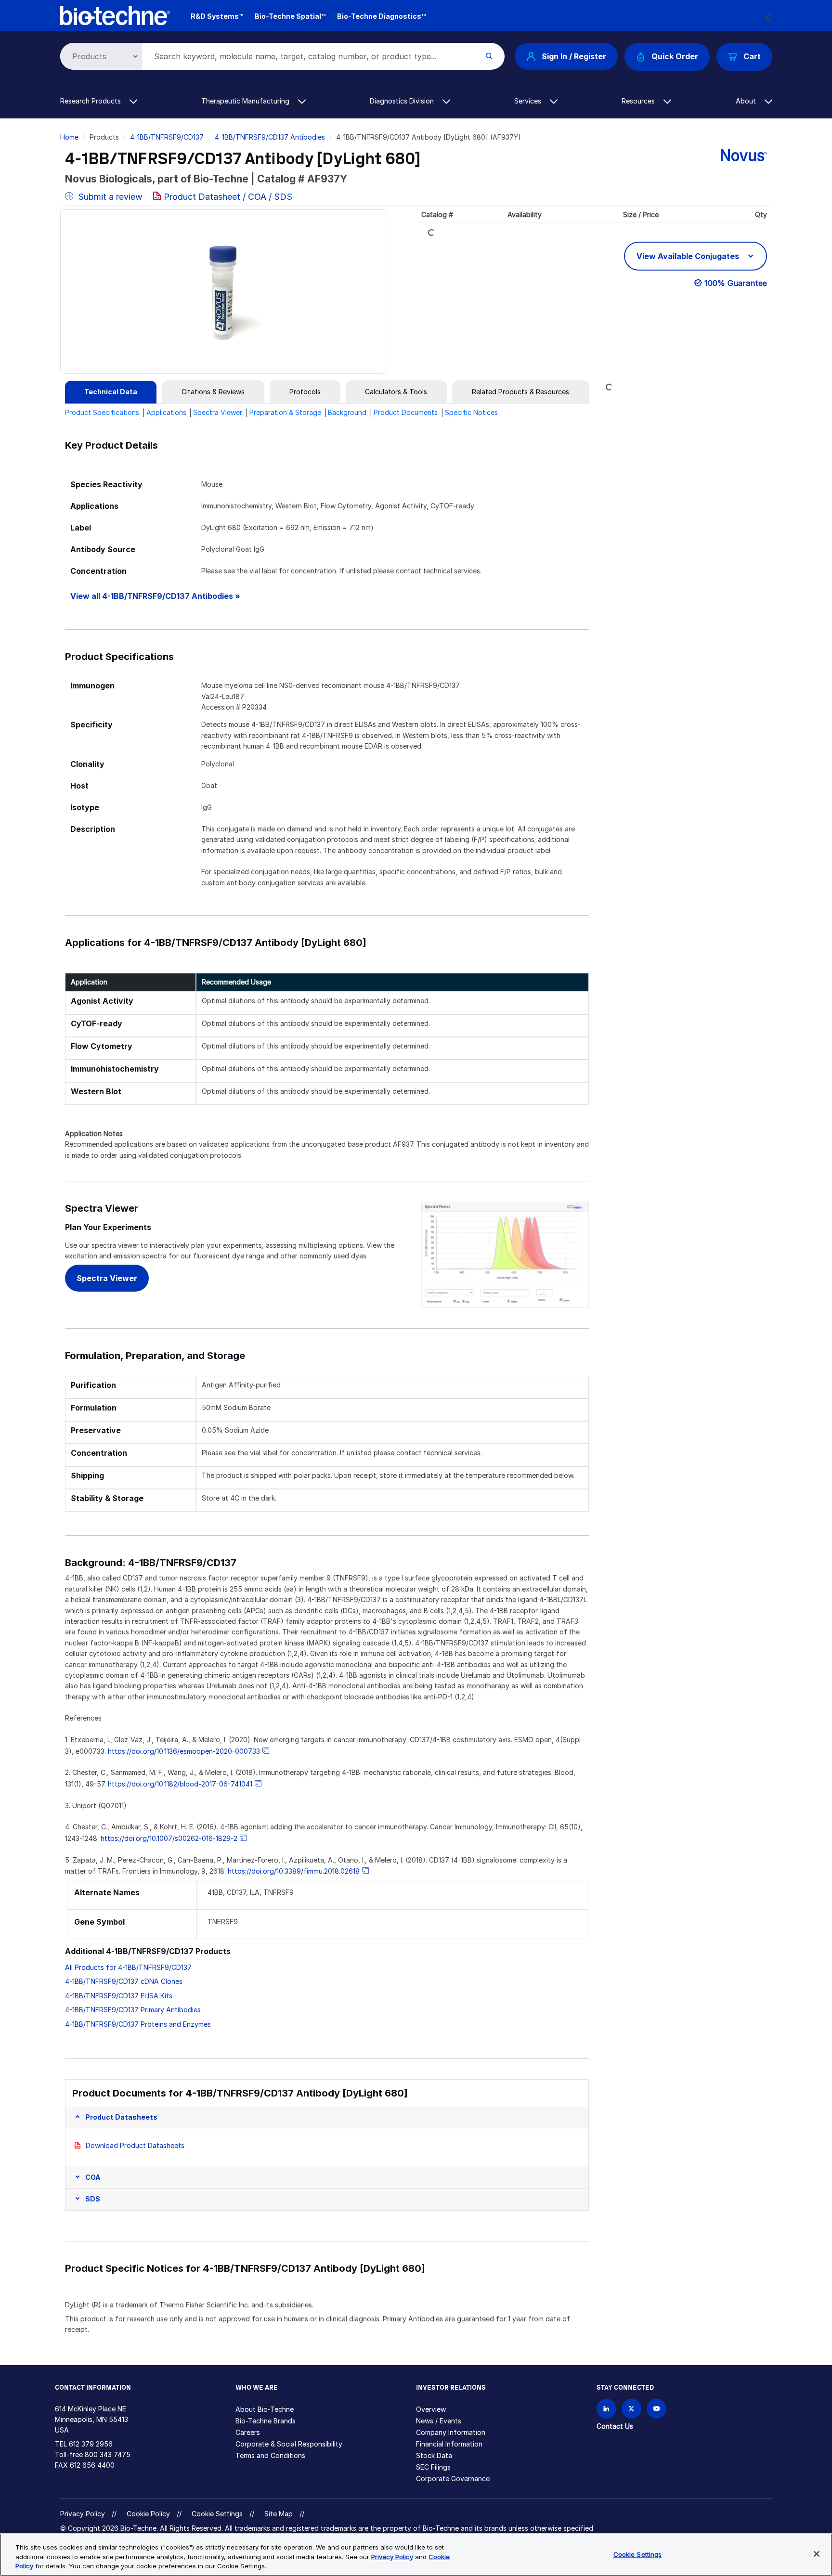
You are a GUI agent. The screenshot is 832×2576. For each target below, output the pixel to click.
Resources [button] (639, 101)
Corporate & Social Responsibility (289, 2444)
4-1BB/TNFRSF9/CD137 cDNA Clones (124, 1981)
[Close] (817, 2554)
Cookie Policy (148, 2514)
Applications (166, 412)
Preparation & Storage (285, 412)
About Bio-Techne (265, 2409)
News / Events (439, 2421)
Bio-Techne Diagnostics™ (381, 16)
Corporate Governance (453, 2479)
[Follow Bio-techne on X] (631, 2409)
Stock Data (434, 2455)
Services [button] (529, 101)
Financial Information (449, 2444)
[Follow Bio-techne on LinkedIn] (606, 2409)
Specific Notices (471, 412)
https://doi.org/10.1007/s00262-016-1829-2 (169, 1838)
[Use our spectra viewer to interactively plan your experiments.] (505, 1254)
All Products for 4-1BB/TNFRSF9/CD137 (128, 1967)
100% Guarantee (736, 283)
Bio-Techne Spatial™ (290, 16)
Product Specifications (102, 412)
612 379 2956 (91, 2444)
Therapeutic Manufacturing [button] (246, 101)
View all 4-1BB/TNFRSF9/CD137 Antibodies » (155, 596)
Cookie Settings (217, 2514)
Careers (248, 2432)
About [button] (747, 101)
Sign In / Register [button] (574, 56)
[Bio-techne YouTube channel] (656, 2409)
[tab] (111, 392)
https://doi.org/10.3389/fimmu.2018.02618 (294, 1871)
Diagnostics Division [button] (403, 101)
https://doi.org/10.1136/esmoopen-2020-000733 (184, 1751)
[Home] (115, 15)
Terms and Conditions (270, 2455)
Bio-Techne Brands (266, 2421)
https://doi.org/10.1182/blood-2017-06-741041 (180, 1784)
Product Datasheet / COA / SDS (228, 197)
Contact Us (615, 2426)
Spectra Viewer (218, 412)
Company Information (451, 2432)
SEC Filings (433, 2467)
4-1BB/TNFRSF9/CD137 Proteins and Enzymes (138, 2024)
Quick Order (675, 56)
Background (347, 412)
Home (69, 137)
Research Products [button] (91, 101)
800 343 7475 (108, 2454)
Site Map (279, 2514)
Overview (431, 2409)
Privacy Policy (83, 2514)
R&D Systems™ (217, 16)
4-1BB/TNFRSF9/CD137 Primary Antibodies (133, 2010)
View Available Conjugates (689, 256)
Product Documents (406, 412)
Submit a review (109, 197)
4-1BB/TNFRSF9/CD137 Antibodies (270, 137)
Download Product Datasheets (135, 2145)
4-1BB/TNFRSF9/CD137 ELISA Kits (119, 1996)
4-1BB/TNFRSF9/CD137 (167, 137)
